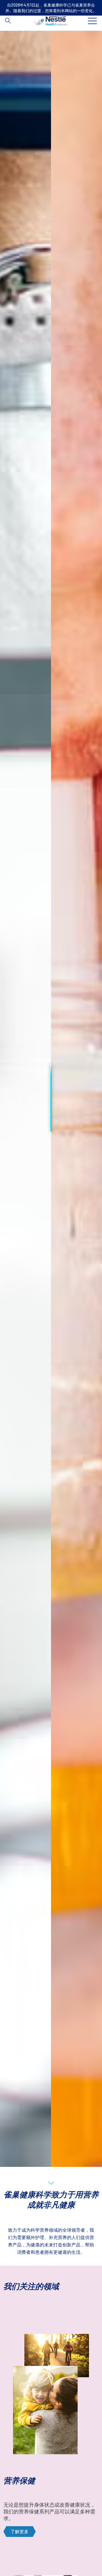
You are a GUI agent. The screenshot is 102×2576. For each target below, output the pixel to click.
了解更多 (20, 2531)
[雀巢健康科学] (51, 21)
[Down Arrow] (51, 2182)
